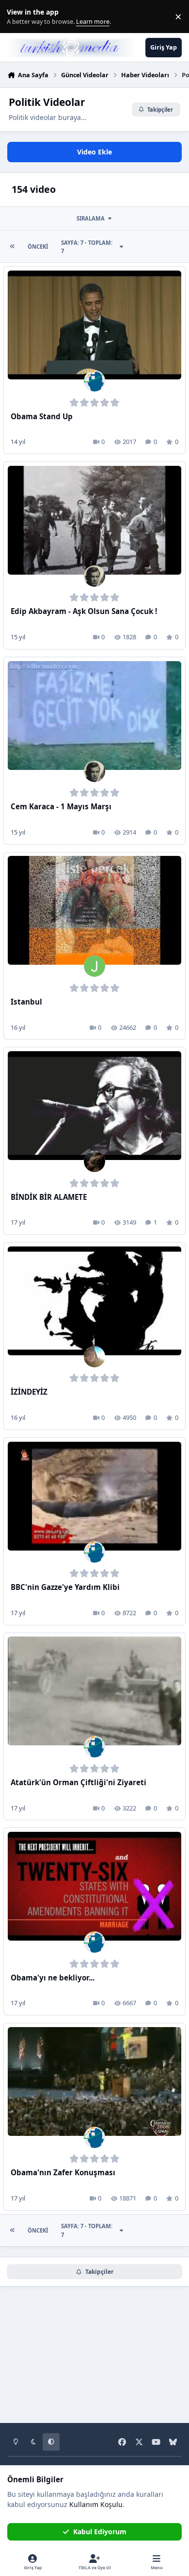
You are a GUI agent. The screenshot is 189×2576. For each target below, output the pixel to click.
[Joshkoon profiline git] (94, 966)
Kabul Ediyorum (100, 2532)
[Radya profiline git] (94, 1357)
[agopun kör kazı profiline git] (94, 1161)
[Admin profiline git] (94, 381)
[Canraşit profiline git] (94, 576)
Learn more (19, 17)
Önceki (38, 247)
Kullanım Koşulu (96, 2504)
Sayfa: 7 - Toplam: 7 (87, 247)
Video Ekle (94, 152)
